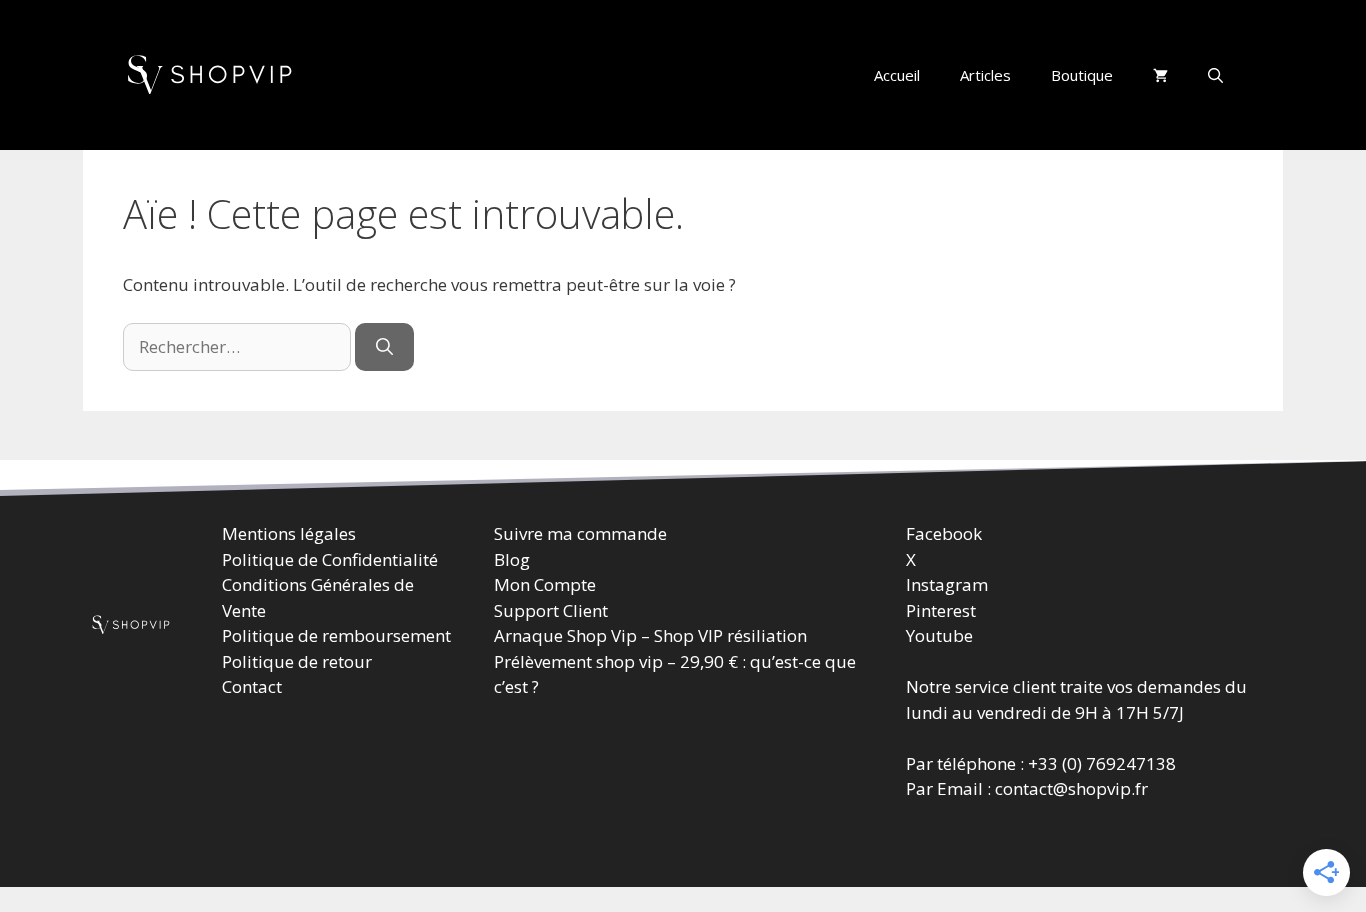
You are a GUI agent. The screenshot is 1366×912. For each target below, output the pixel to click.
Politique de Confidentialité (330, 558)
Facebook (944, 533)
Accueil (897, 75)
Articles (985, 75)
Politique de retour (297, 660)
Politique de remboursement (336, 635)
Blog (512, 558)
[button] (1215, 75)
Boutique (1082, 75)
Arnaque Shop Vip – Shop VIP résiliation (650, 635)
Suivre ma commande (580, 533)
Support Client (551, 609)
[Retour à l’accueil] (213, 73)
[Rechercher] (384, 347)
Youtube (939, 635)
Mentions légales (289, 533)
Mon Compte (545, 584)
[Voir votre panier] (1160, 75)
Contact (252, 686)
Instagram (947, 584)
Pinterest (941, 609)
